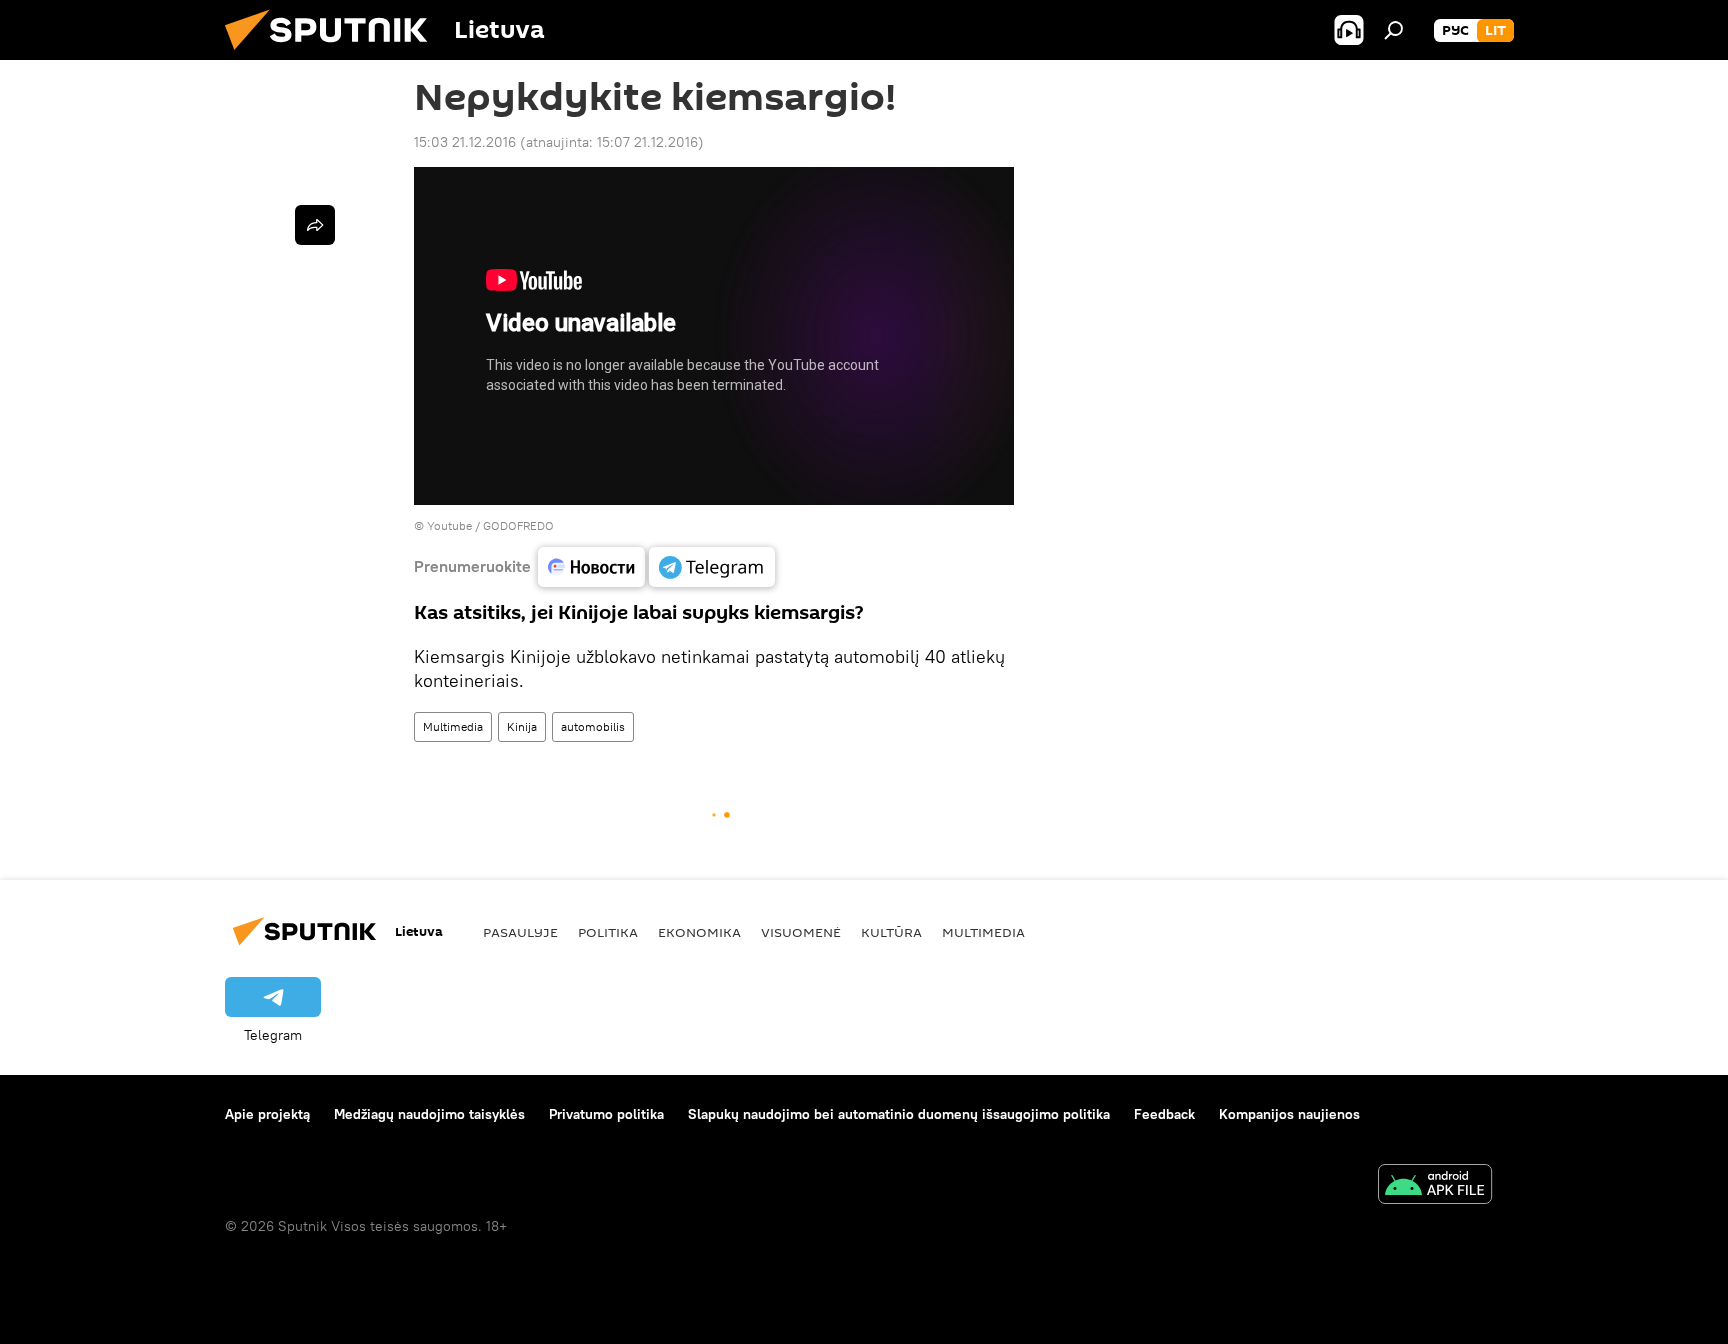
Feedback (1164, 1114)
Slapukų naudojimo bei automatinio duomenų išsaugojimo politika (899, 1114)
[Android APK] (1435, 1186)
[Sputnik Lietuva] (334, 55)
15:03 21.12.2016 (465, 142)
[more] (315, 225)
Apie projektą (267, 1114)
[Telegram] (712, 567)
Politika (608, 932)
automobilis (593, 726)
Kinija (522, 726)
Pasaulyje (520, 932)
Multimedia (453, 726)
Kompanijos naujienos (1289, 1114)
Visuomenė (801, 932)
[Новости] (591, 567)
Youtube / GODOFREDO (490, 525)
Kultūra (891, 932)
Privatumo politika (606, 1114)
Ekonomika (699, 932)
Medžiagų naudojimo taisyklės (429, 1114)
